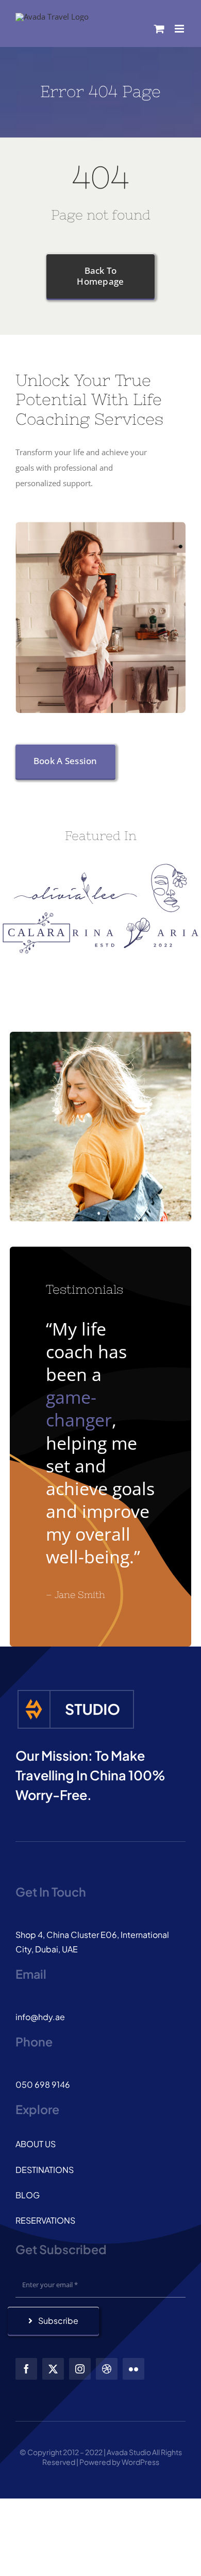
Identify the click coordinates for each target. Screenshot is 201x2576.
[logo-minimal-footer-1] (76, 1692)
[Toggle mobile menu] (180, 29)
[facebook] (26, 2369)
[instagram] (80, 2369)
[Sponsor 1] (76, 876)
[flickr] (133, 2369)
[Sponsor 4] (135, 921)
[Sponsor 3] (36, 916)
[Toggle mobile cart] (159, 29)
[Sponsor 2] (169, 867)
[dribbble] (107, 2369)
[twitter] (53, 2369)
